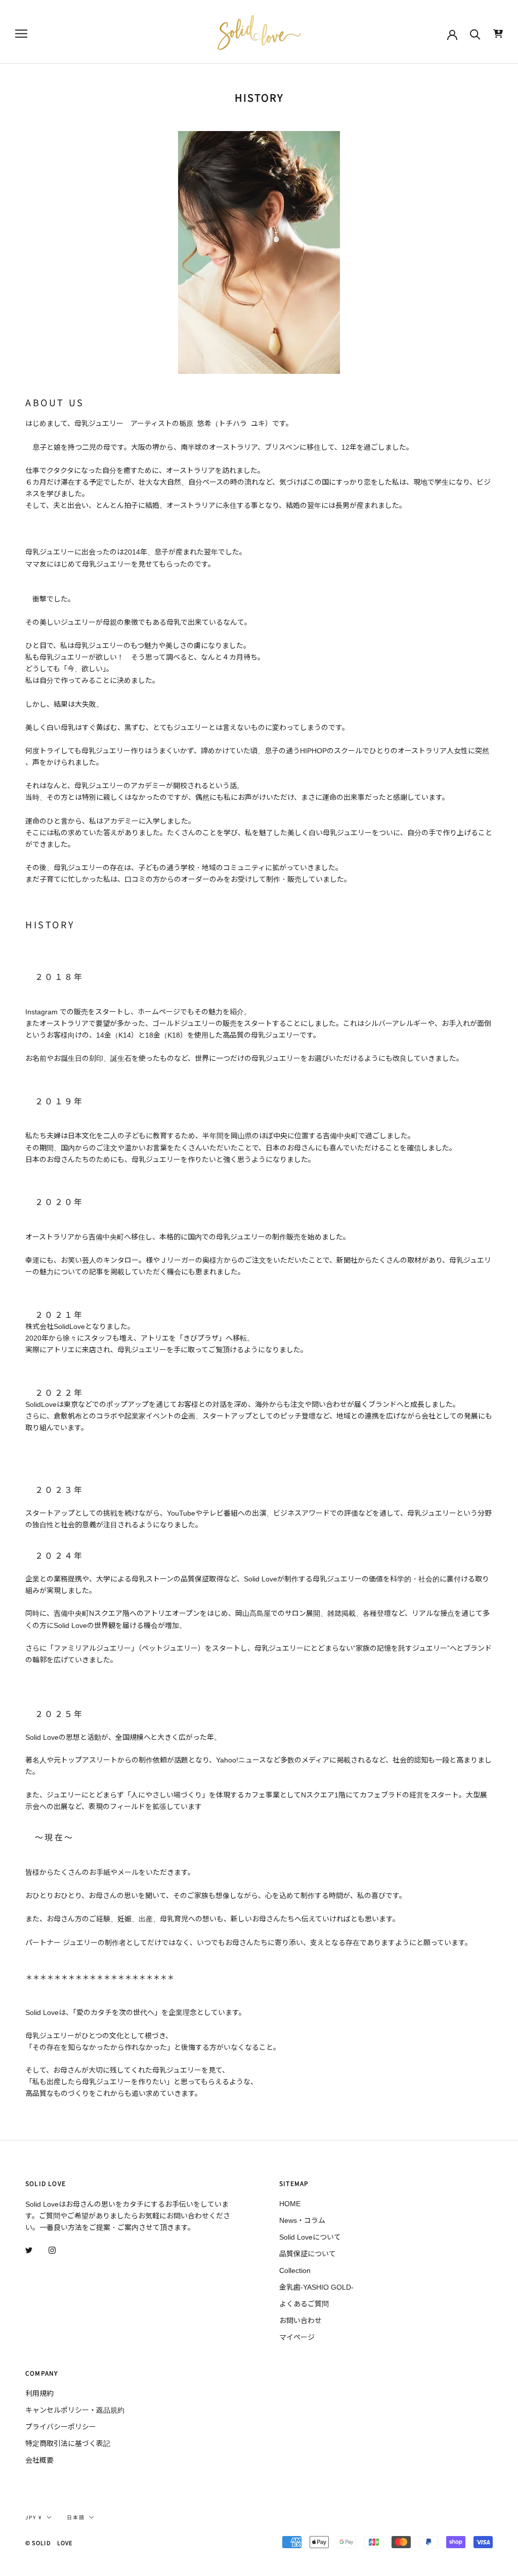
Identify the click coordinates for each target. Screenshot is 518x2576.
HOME (290, 2204)
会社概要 (39, 2460)
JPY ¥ (34, 2517)
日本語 (76, 2517)
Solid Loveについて (310, 2237)
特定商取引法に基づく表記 (68, 2443)
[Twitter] (29, 2250)
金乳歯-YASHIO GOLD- (316, 2287)
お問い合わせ (300, 2321)
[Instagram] (52, 2250)
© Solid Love (49, 2543)
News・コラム (302, 2220)
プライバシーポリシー (61, 2427)
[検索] (475, 34)
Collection (295, 2270)
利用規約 (39, 2393)
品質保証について (308, 2254)
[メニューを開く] (21, 34)
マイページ (297, 2337)
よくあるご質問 (304, 2304)
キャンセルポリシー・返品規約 (75, 2410)
